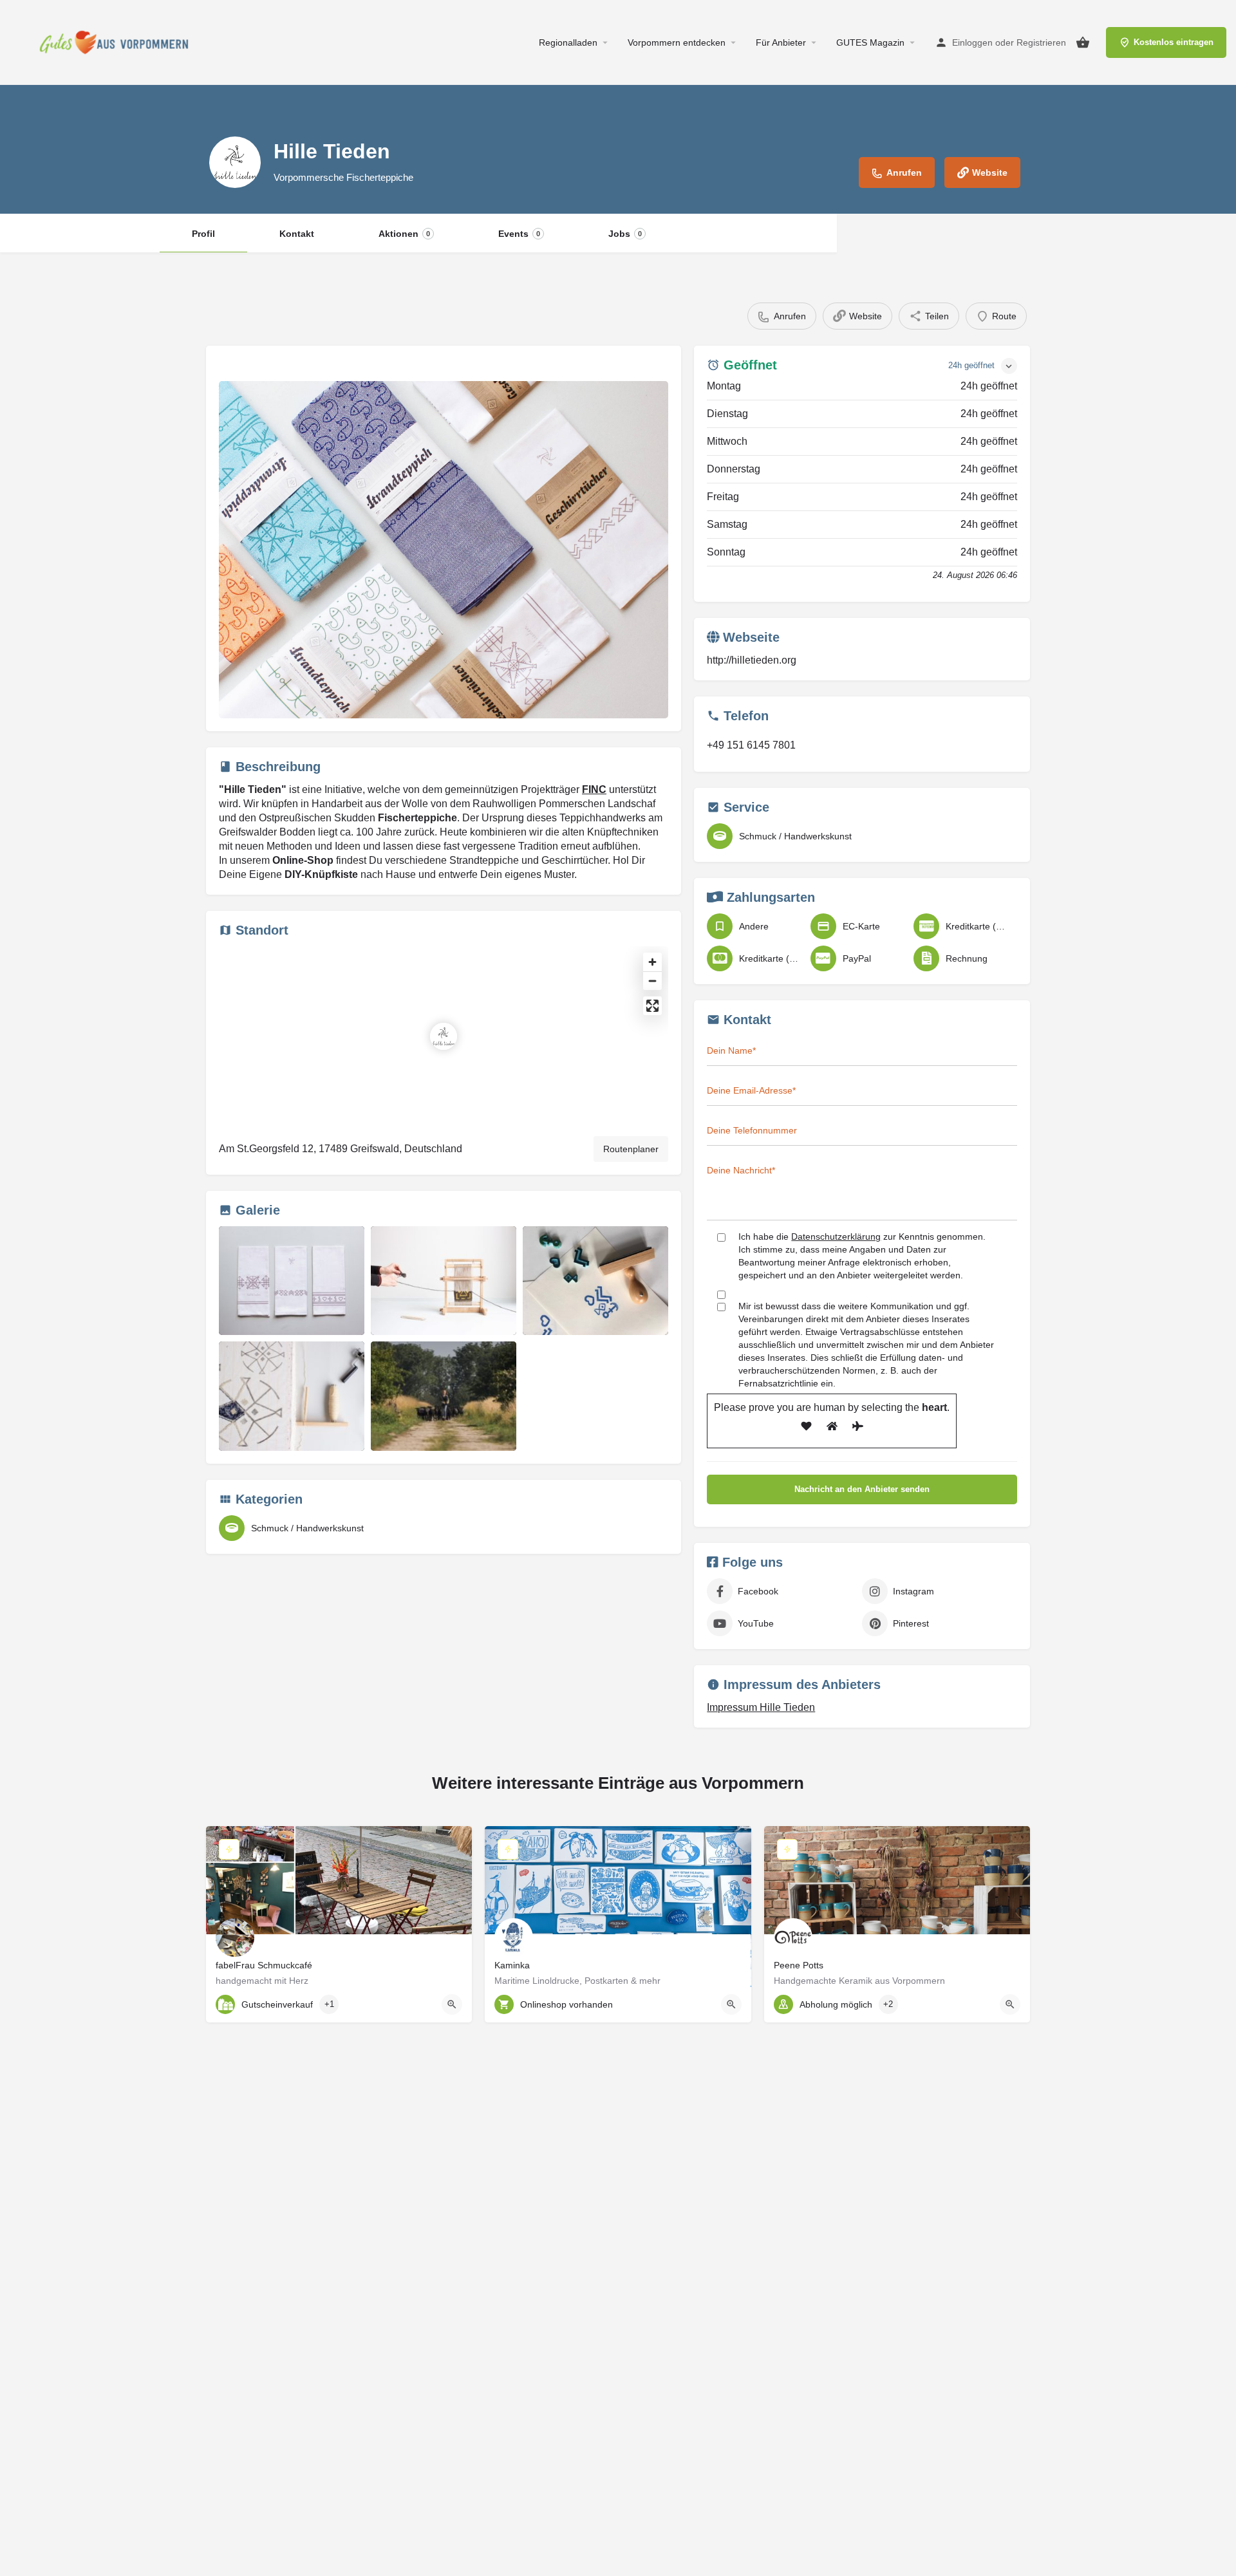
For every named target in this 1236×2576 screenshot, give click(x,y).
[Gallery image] (444, 550)
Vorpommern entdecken (677, 42)
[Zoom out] (652, 981)
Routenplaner (631, 1149)
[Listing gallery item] (292, 1281)
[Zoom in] (652, 962)
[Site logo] (117, 42)
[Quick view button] (452, 2004)
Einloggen (972, 42)
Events (519, 234)
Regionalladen (568, 42)
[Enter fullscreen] (652, 1006)
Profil (203, 234)
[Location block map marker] (444, 1036)
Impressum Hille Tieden (761, 1707)
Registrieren (1041, 42)
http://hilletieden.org (752, 660)
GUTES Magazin (870, 42)
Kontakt (297, 234)
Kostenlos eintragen (1174, 42)
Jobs (625, 234)
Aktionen (404, 234)
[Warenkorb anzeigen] (1083, 42)
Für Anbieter (781, 42)
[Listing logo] (235, 162)
